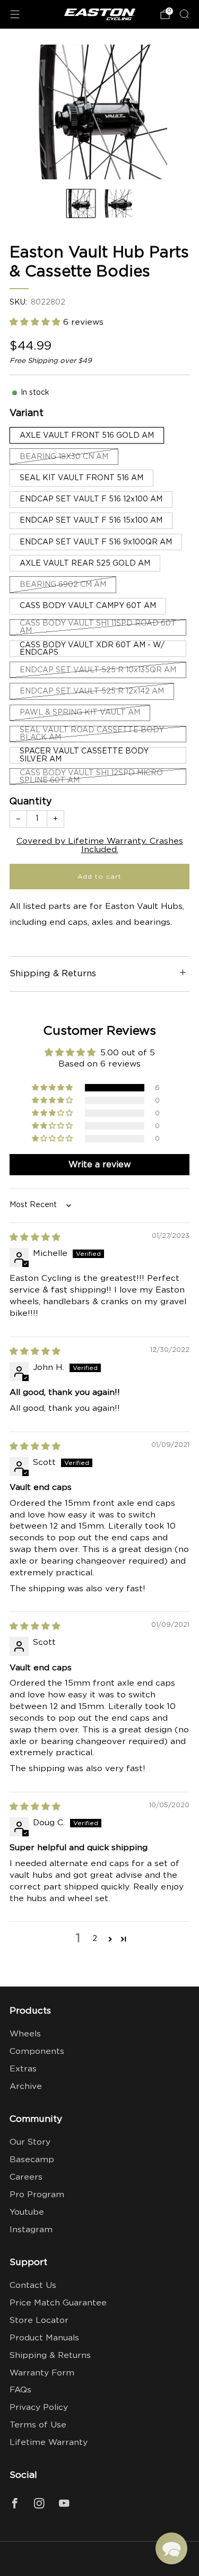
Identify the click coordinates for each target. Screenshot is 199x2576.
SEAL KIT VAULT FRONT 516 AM (81, 478)
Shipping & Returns (50, 2356)
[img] (35, 1238)
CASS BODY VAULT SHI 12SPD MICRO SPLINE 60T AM (91, 777)
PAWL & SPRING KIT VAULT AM (80, 713)
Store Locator (39, 2321)
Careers (26, 2177)
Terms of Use (38, 2425)
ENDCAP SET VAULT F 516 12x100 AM (91, 499)
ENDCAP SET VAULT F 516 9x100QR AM (96, 542)
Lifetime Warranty (49, 2443)
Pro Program (37, 2195)
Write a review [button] (100, 1165)
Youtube (27, 2212)
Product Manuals (44, 2338)
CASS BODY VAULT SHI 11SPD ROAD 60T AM (98, 627)
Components (37, 2052)
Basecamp (32, 2160)
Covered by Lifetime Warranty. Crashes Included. (100, 845)
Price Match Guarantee (58, 2303)
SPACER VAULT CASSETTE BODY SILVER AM (84, 755)
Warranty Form (42, 2373)
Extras (23, 2069)
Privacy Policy (39, 2408)
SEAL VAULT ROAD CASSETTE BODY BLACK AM (92, 734)
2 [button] (95, 1938)
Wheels (25, 2034)
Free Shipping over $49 (51, 361)
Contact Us (33, 2286)
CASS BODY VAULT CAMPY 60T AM (88, 606)
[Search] (184, 14)
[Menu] (15, 14)
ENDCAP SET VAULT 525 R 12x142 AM (92, 691)
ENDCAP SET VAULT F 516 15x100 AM (91, 521)
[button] (36, 322)
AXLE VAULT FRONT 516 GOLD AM (87, 436)
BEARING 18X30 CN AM (64, 457)
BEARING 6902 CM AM (63, 585)
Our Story (30, 2142)
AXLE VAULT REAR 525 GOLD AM (85, 563)
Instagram (31, 2230)
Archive (26, 2087)
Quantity (31, 802)
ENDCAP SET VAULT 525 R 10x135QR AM (98, 670)
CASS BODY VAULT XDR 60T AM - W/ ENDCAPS (92, 649)
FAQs (20, 2390)
